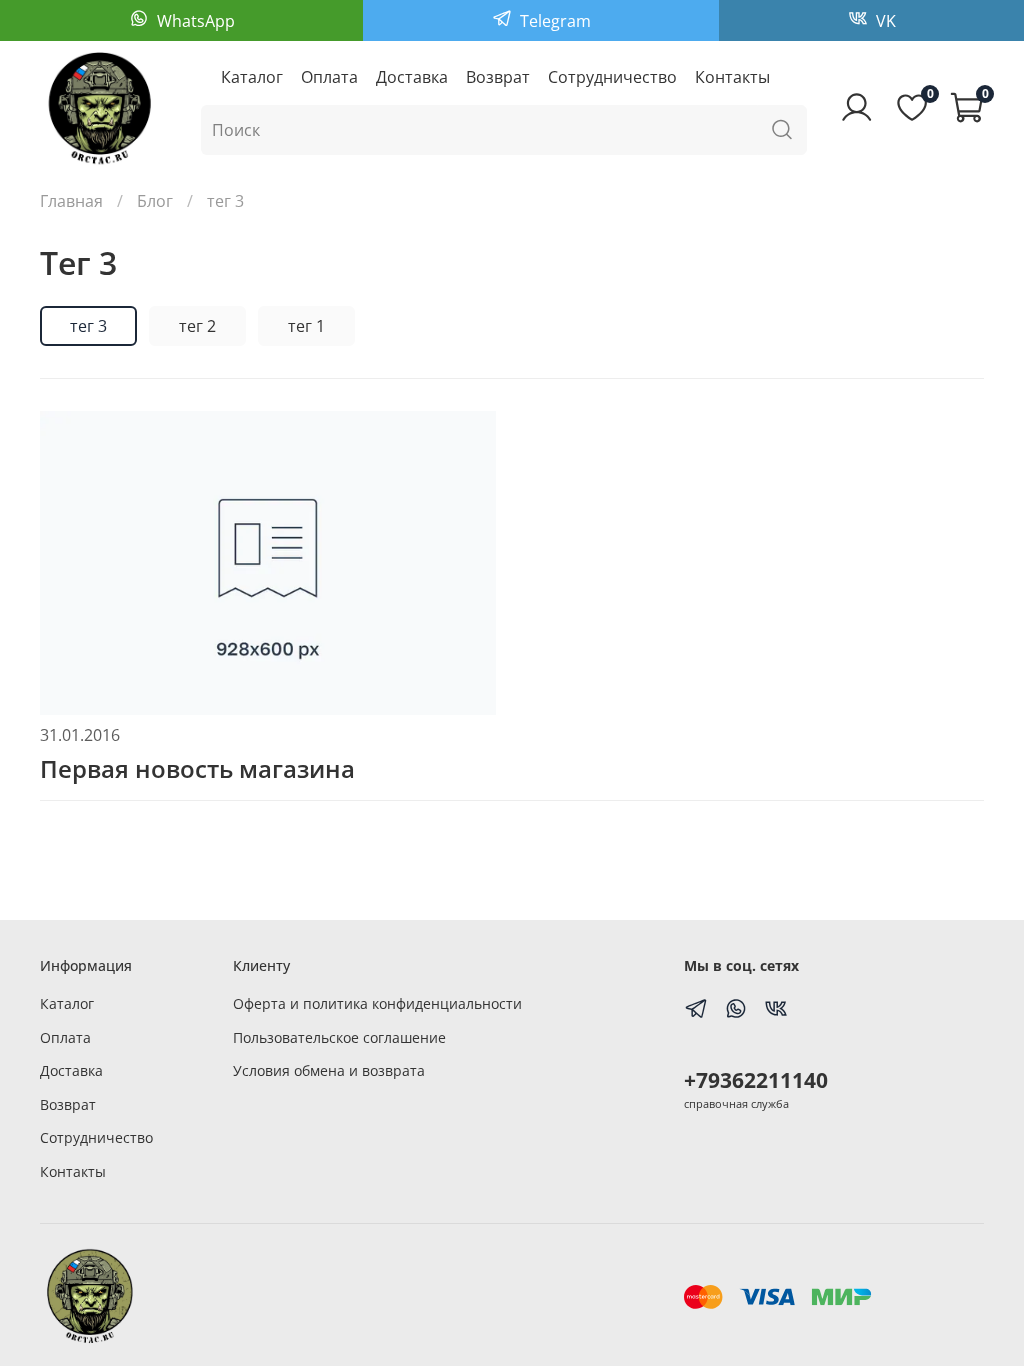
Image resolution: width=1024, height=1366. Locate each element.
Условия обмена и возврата (329, 1070)
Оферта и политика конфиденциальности (377, 1003)
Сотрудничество (612, 77)
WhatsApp (194, 21)
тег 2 (197, 326)
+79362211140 (756, 1080)
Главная (71, 201)
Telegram (553, 21)
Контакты (732, 77)
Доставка (412, 77)
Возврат (498, 77)
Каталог (252, 77)
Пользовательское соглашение (339, 1037)
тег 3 (88, 326)
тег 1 (306, 326)
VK (884, 21)
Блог (155, 201)
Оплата (329, 77)
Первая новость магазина (197, 768)
